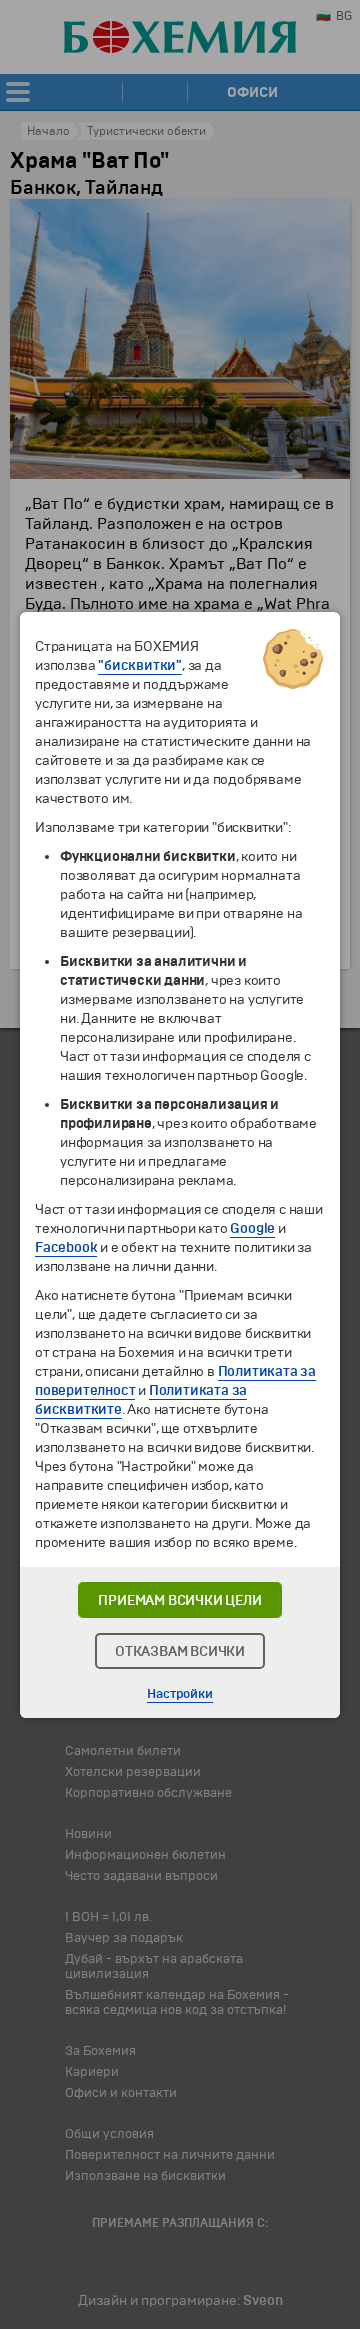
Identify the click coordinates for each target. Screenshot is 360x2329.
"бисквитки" (140, 665)
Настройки (179, 1694)
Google (252, 1228)
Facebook (66, 1247)
